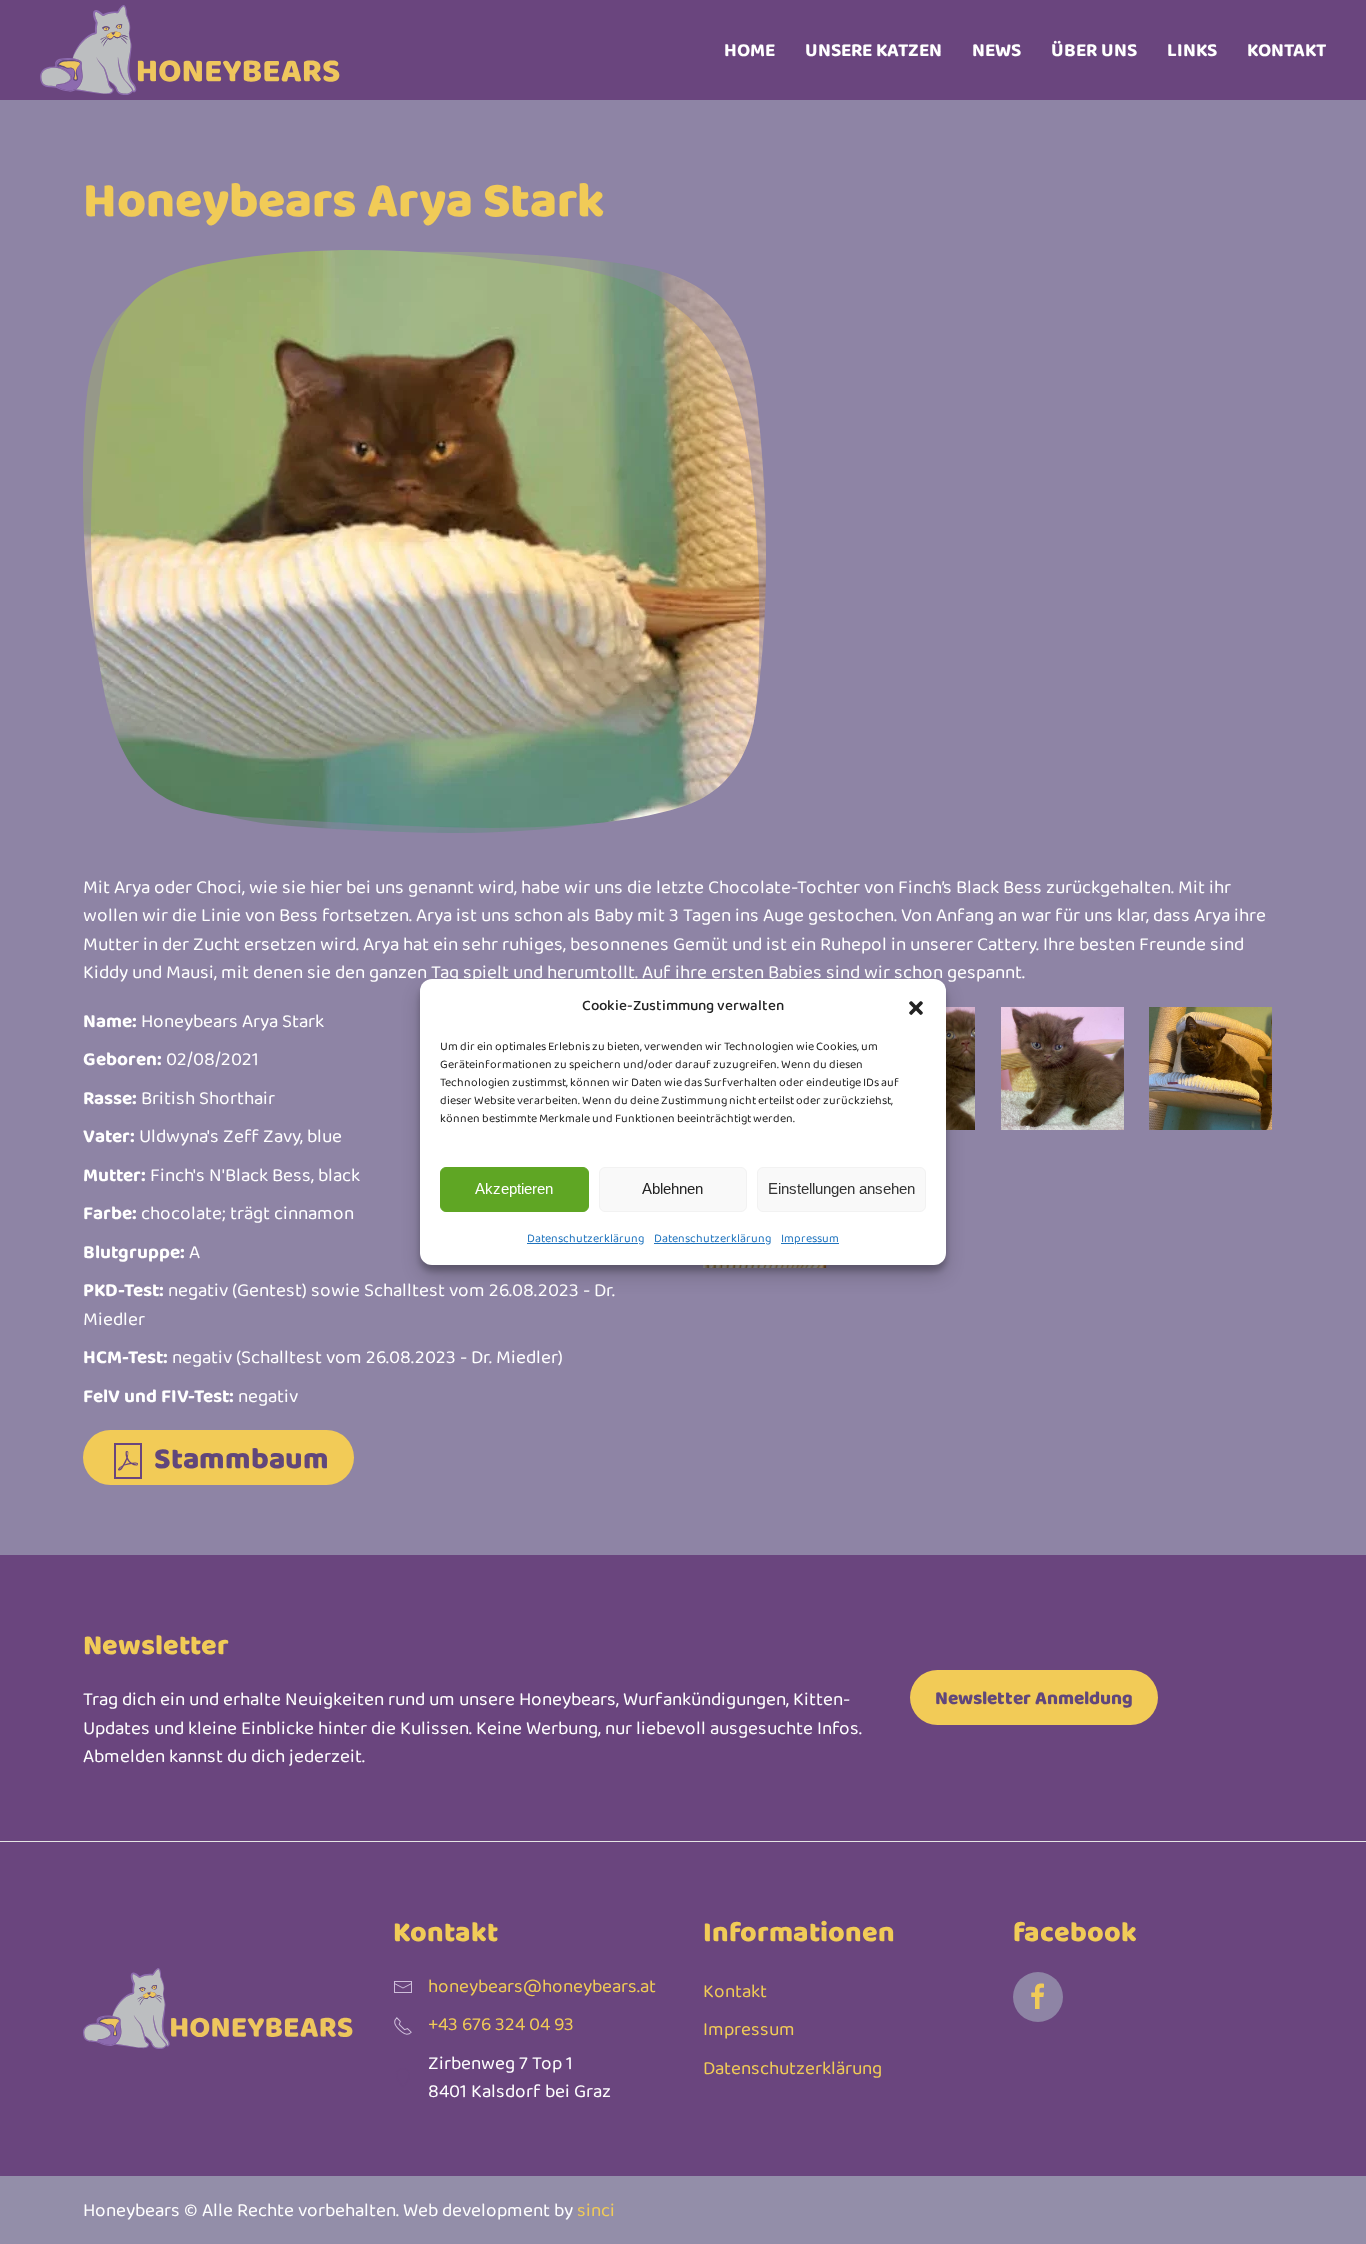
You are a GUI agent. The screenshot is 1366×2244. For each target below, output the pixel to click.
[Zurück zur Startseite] (190, 50)
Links (1192, 49)
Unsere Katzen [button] (873, 49)
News (996, 49)
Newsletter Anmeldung (1034, 1697)
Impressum (810, 1238)
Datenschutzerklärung (585, 1238)
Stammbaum (238, 1457)
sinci (596, 2209)
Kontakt (1286, 49)
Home (749, 49)
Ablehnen (672, 1188)
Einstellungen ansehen (841, 1188)
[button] (916, 1005)
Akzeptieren (514, 1188)
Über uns (1094, 49)
